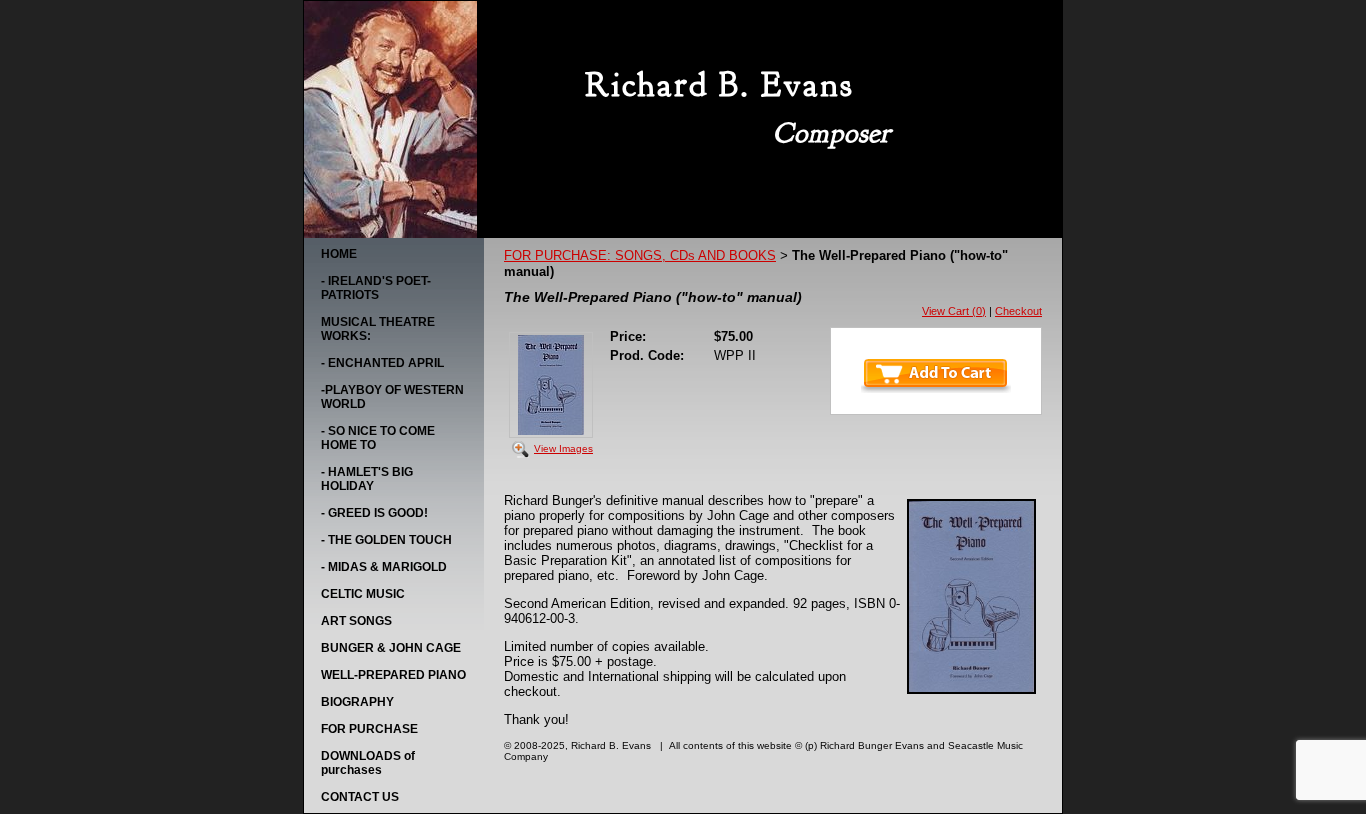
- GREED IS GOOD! (374, 513)
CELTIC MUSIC (363, 594)
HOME (339, 254)
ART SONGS (356, 621)
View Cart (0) (954, 311)
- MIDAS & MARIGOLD (384, 567)
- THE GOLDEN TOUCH (386, 540)
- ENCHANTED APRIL (382, 363)
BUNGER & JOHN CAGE (391, 648)
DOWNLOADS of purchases (368, 763)
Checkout (1018, 311)
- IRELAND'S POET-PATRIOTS (376, 288)
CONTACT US (360, 797)
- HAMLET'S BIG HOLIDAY (367, 479)
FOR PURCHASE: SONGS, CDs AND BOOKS (640, 255)
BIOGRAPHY (357, 702)
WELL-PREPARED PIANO (393, 675)
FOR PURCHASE (369, 729)
